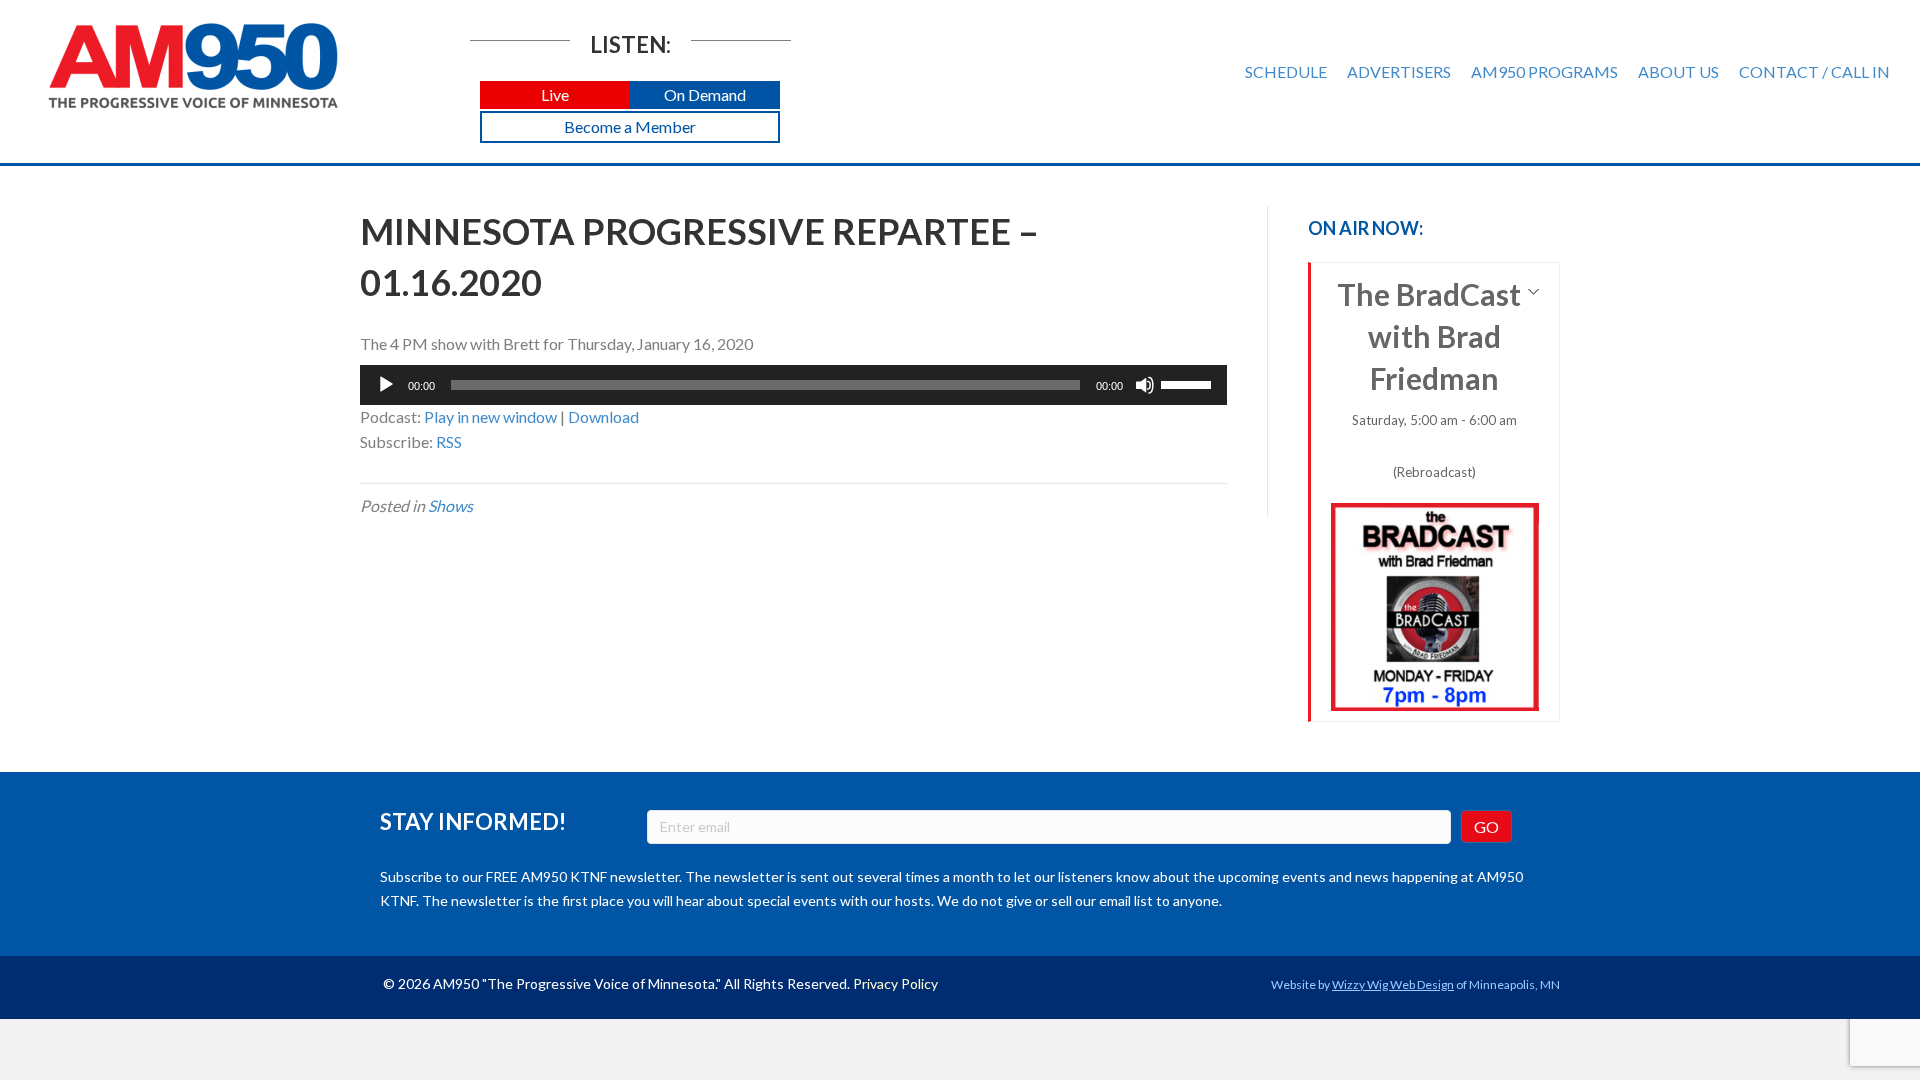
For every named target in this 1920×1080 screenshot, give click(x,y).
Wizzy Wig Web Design (1393, 984)
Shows (450, 505)
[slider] (1189, 383)
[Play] (386, 385)
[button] (555, 95)
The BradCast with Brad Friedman (1429, 378)
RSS (449, 441)
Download (603, 416)
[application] (793, 385)
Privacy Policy (895, 983)
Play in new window (490, 416)
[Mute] (1145, 385)
